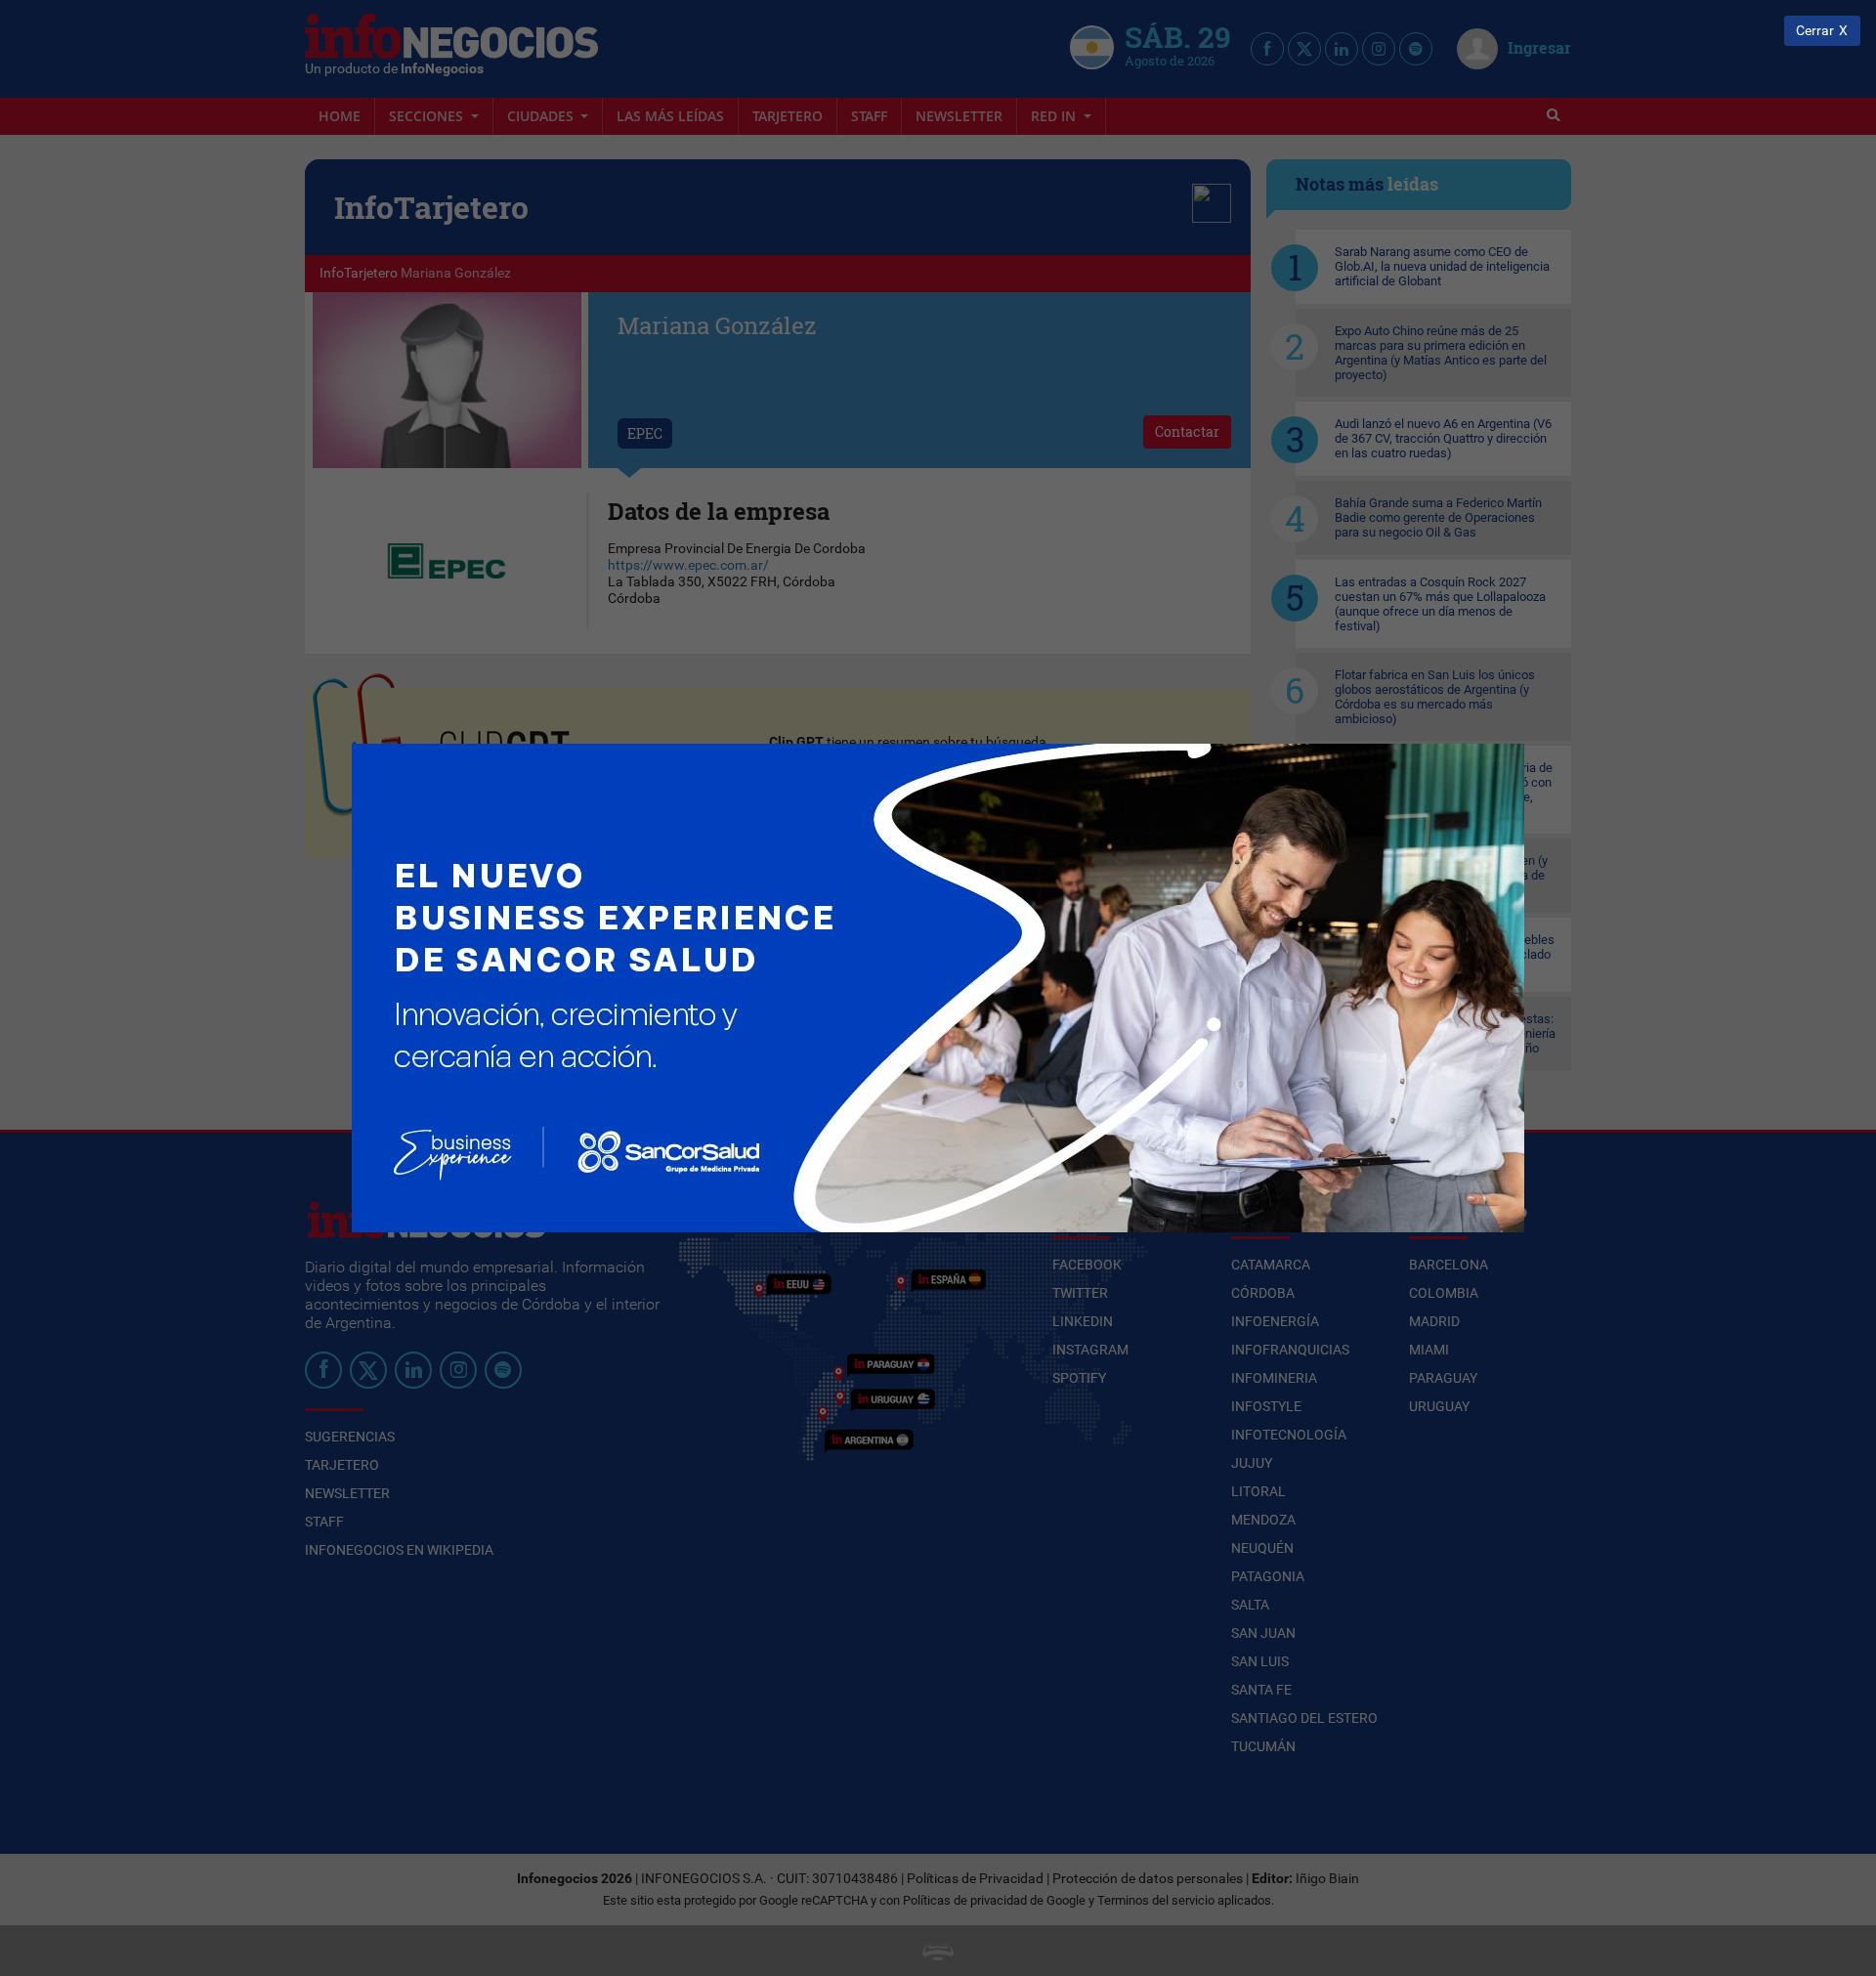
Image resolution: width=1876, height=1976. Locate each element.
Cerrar (1815, 31)
